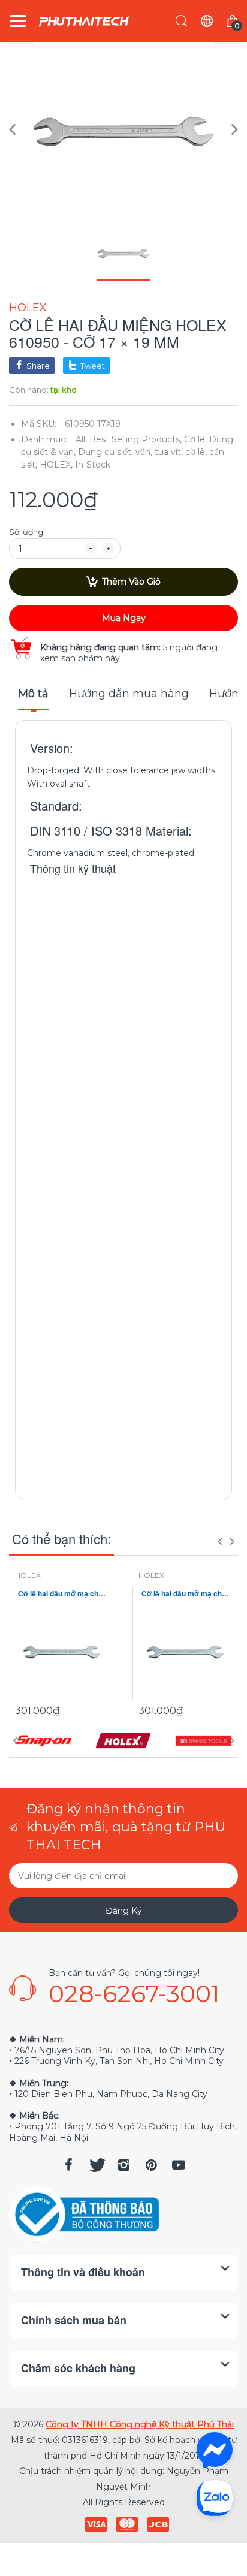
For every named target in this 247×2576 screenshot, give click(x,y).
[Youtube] (179, 2165)
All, (81, 439)
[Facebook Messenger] (215, 2450)
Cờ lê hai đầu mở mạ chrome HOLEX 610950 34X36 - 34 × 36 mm (62, 1594)
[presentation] (220, 1541)
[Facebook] (68, 2165)
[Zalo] (215, 2497)
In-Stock (93, 465)
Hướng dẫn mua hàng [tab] (129, 694)
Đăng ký (124, 1911)
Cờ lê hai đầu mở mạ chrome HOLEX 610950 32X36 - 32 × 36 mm (185, 1594)
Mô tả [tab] (33, 694)
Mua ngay (124, 618)
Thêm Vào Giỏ (131, 582)
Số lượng (26, 532)
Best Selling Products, (135, 439)
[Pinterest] (151, 2165)
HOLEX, (56, 465)
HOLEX (28, 308)
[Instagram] (123, 2165)
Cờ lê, (195, 439)
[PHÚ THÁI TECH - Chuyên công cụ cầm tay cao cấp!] (84, 21)
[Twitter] (96, 2165)
